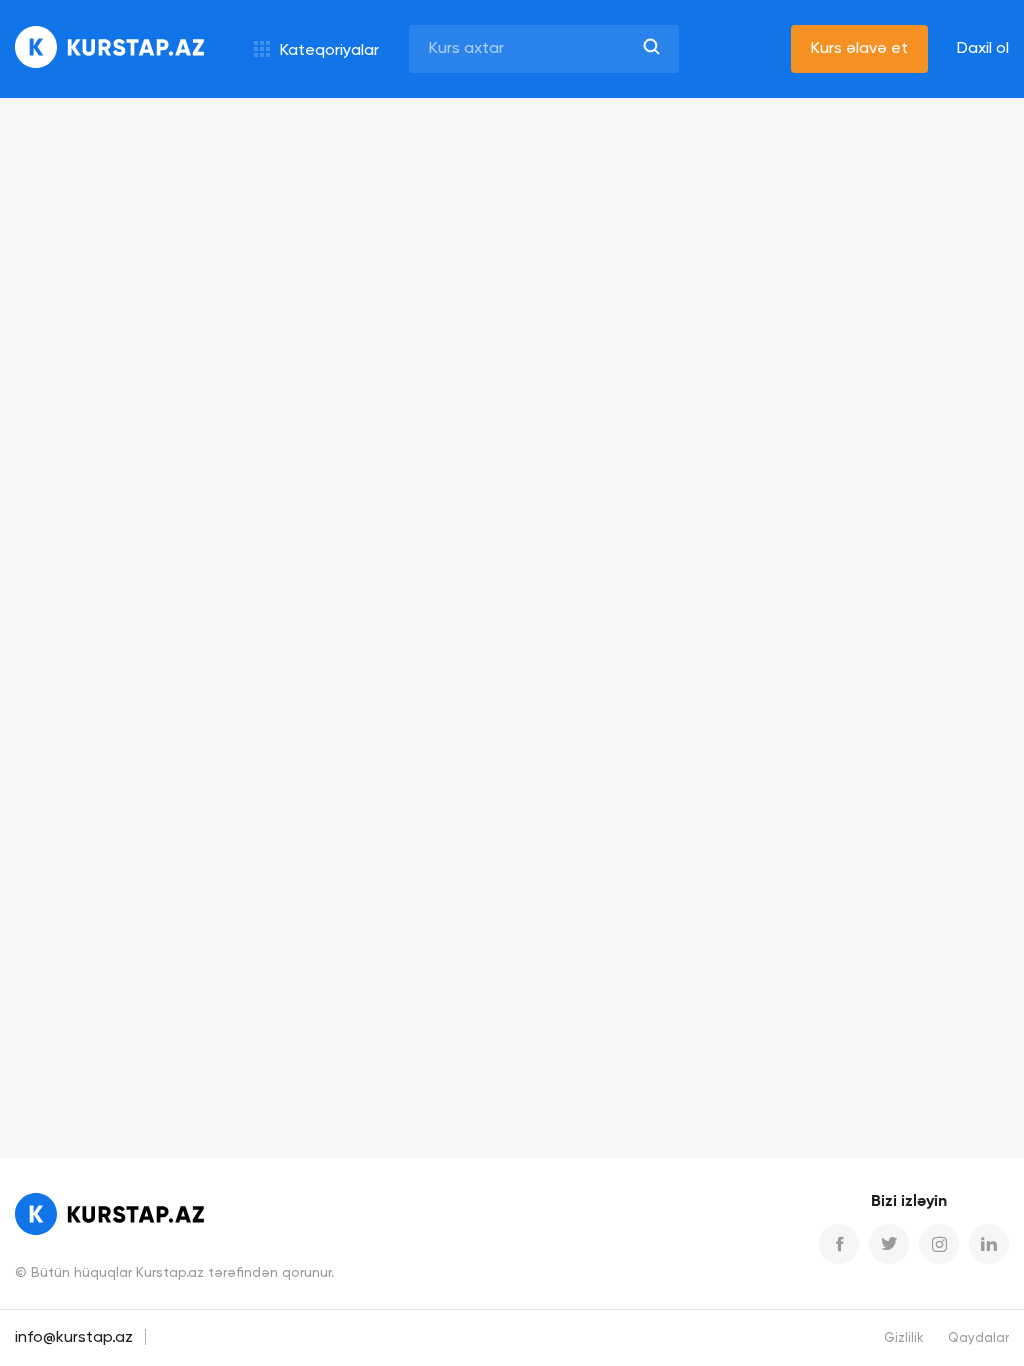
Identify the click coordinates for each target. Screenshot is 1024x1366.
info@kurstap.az (74, 1338)
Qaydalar (978, 1338)
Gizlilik (904, 1338)
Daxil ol (983, 49)
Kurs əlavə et (859, 49)
